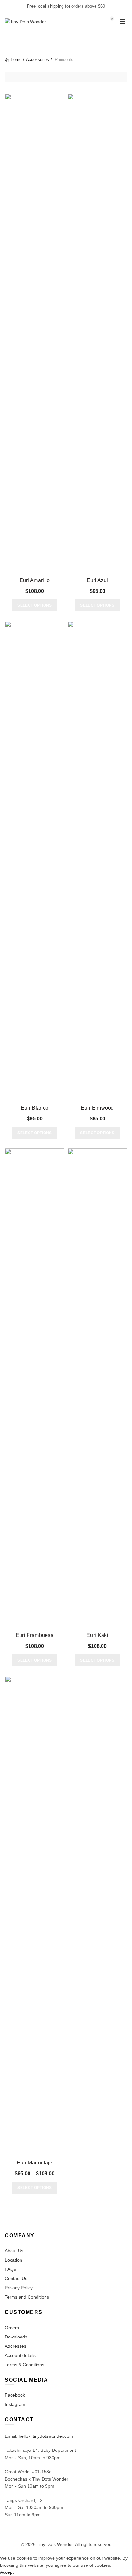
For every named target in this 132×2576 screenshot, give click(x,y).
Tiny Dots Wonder (55, 2544)
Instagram (15, 2404)
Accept (7, 2572)
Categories (63, 39)
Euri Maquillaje (35, 2163)
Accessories (37, 60)
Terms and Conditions (27, 2297)
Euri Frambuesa (35, 1635)
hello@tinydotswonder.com (46, 2436)
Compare (59, 99)
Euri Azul (98, 580)
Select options (34, 605)
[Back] (13, 38)
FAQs (10, 2269)
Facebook (15, 2395)
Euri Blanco (35, 1108)
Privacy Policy (19, 2288)
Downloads (16, 2337)
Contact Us (16, 2278)
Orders (12, 2328)
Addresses (16, 2346)
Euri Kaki (97, 1635)
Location (13, 2260)
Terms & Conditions (25, 2365)
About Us (14, 2251)
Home (16, 60)
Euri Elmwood (97, 1108)
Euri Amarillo (35, 580)
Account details (20, 2355)
